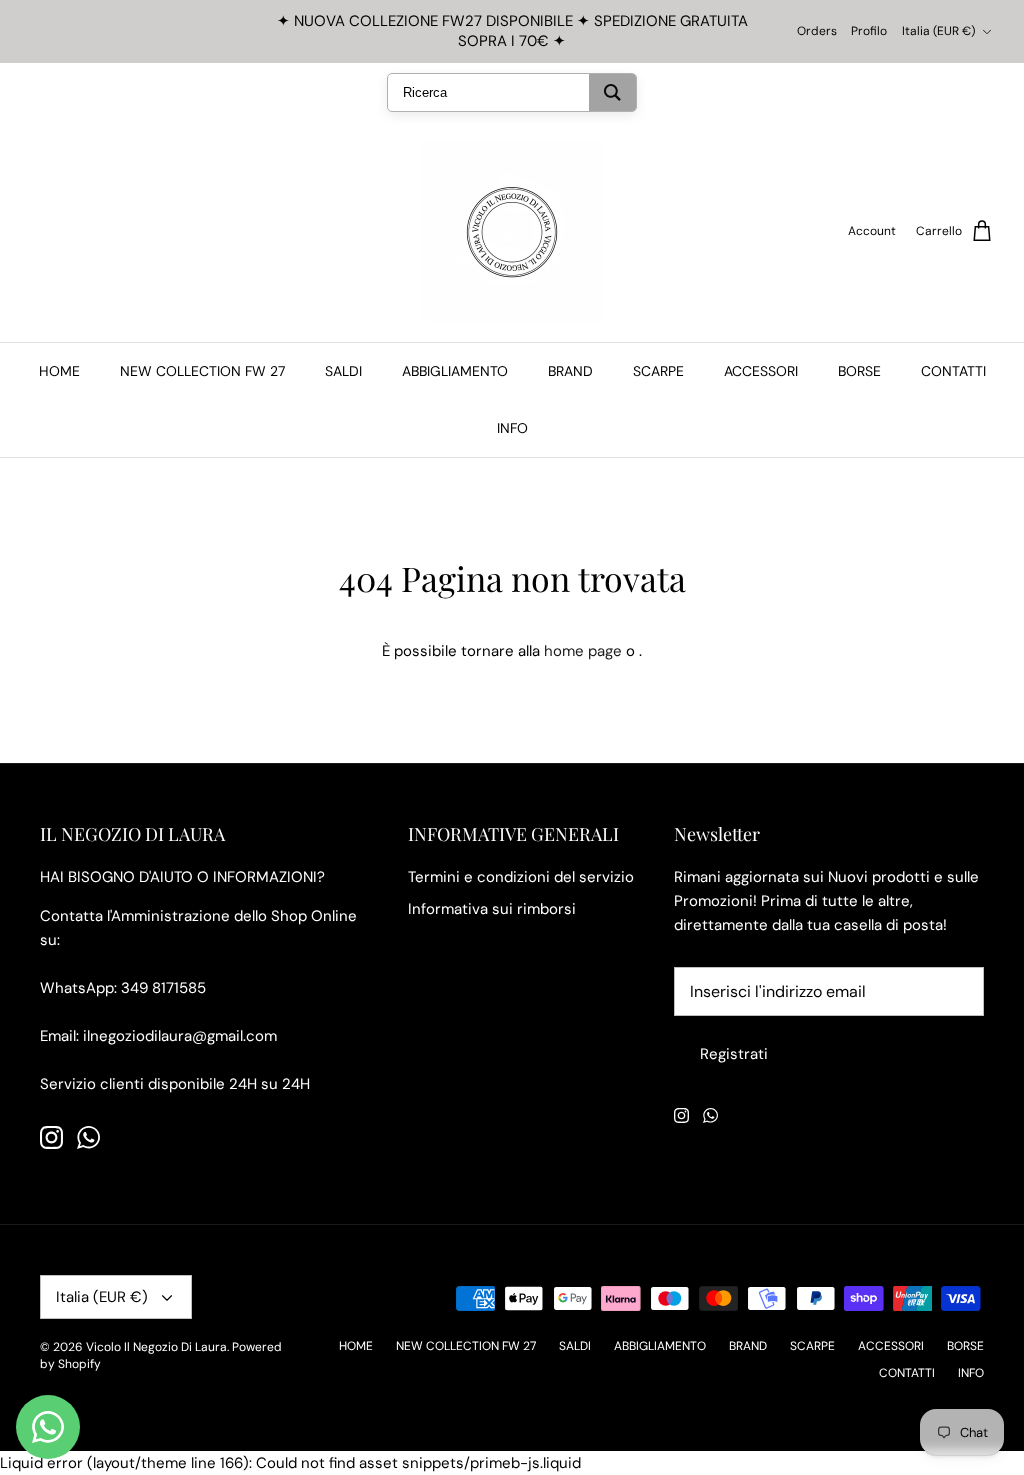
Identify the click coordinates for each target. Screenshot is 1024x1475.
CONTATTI (953, 371)
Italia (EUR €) (938, 31)
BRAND (570, 371)
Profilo (869, 31)
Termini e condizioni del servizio (521, 877)
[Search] (612, 92)
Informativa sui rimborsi (492, 909)
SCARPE (658, 371)
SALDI (343, 371)
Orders (817, 31)
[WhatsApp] (88, 1137)
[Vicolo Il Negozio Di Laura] (512, 232)
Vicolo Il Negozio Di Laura (156, 1347)
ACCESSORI (761, 371)
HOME (59, 371)
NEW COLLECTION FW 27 (202, 371)
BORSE (859, 371)
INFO (512, 428)
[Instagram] (51, 1137)
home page (583, 651)
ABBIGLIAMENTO (455, 371)
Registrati (734, 1054)
